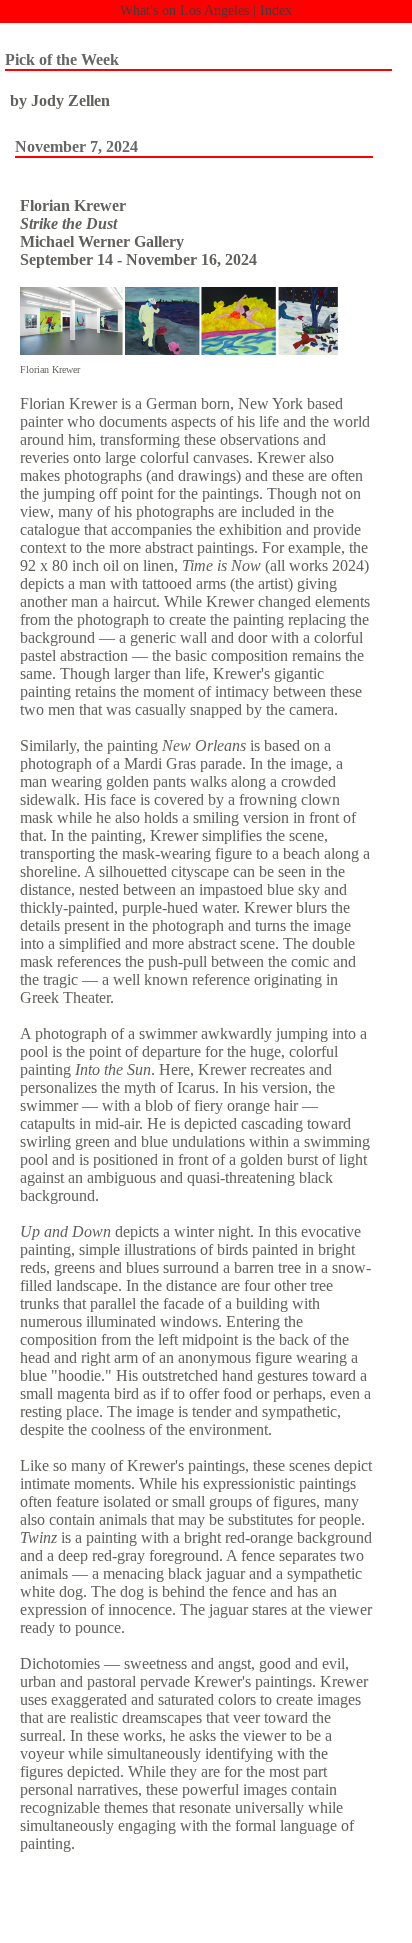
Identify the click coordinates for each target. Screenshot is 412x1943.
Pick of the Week (62, 59)
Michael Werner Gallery (102, 241)
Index (276, 10)
